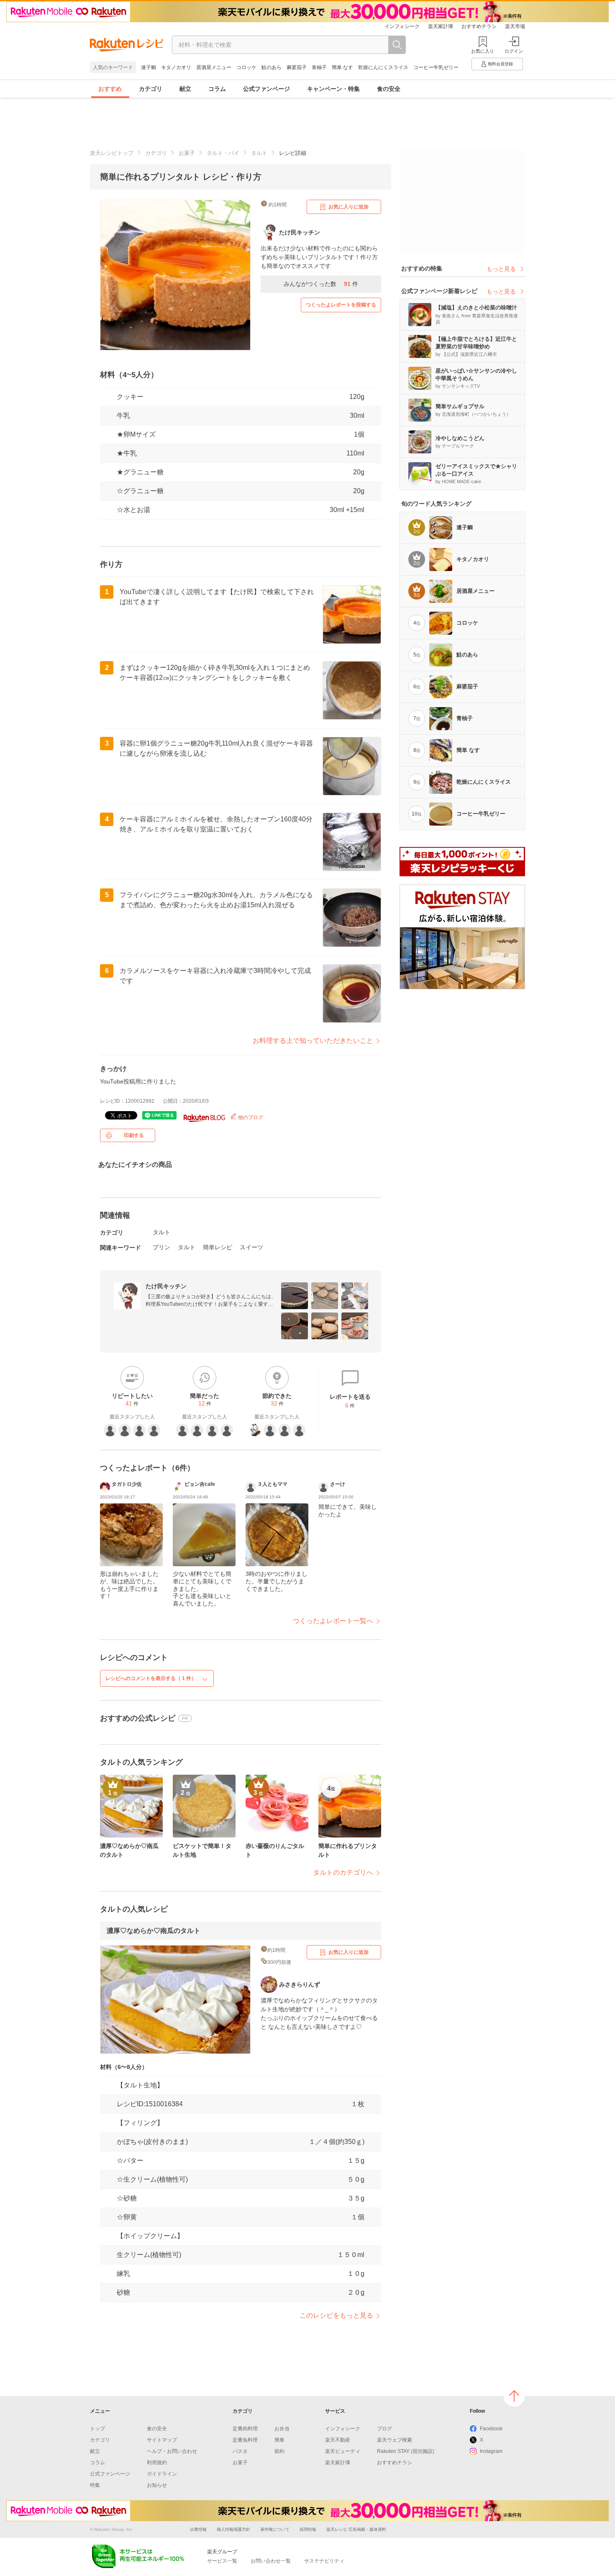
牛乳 (123, 416)
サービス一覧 (222, 2561)
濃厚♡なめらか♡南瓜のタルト (154, 1931)
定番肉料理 (245, 2429)
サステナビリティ (324, 2561)
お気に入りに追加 (348, 207)
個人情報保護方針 (233, 2529)
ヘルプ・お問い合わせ (172, 2451)
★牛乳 (127, 453)
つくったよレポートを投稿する (341, 305)
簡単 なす (342, 67)
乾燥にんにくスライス (383, 67)
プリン (161, 1247)
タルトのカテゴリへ (343, 1872)
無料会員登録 (500, 64)
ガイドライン (162, 2474)
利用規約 (157, 2463)
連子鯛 (149, 67)
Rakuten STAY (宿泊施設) (406, 2451)
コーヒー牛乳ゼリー (436, 67)
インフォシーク (402, 26)
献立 (185, 89)
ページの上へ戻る (514, 2396)
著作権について (275, 2529)
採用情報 (308, 2529)
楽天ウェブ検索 (395, 2440)
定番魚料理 (245, 2440)
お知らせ (157, 2485)
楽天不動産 (338, 2440)
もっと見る (501, 269)
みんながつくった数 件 (321, 284)
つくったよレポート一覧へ (333, 1621)
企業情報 (198, 2529)
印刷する (134, 1135)
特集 (95, 2485)
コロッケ (246, 67)
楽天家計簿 (441, 26)
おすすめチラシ (479, 26)
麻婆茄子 (297, 67)
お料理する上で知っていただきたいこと (313, 1041)
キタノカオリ (176, 67)
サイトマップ (162, 2440)
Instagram (491, 2451)
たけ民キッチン (166, 1286)
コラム (217, 89)
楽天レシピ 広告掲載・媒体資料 (356, 2529)
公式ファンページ (266, 89)
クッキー (130, 397)
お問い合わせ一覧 (271, 2561)
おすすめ (110, 89)
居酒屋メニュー (214, 67)
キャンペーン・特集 (333, 89)
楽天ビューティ (343, 2451)
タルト (259, 153)
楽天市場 (515, 26)
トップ (97, 2429)
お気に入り (483, 51)
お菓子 (187, 153)
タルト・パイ (223, 153)
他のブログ (250, 1117)
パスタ (240, 2451)
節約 (279, 2451)
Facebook (491, 2429)
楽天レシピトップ (112, 153)
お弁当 (282, 2429)
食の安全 (389, 89)
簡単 (279, 2440)
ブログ (384, 2429)
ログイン (514, 51)
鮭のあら (272, 67)
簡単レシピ (218, 1247)
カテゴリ (151, 89)
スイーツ (251, 1247)
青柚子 (319, 67)
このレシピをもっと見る (336, 2315)
